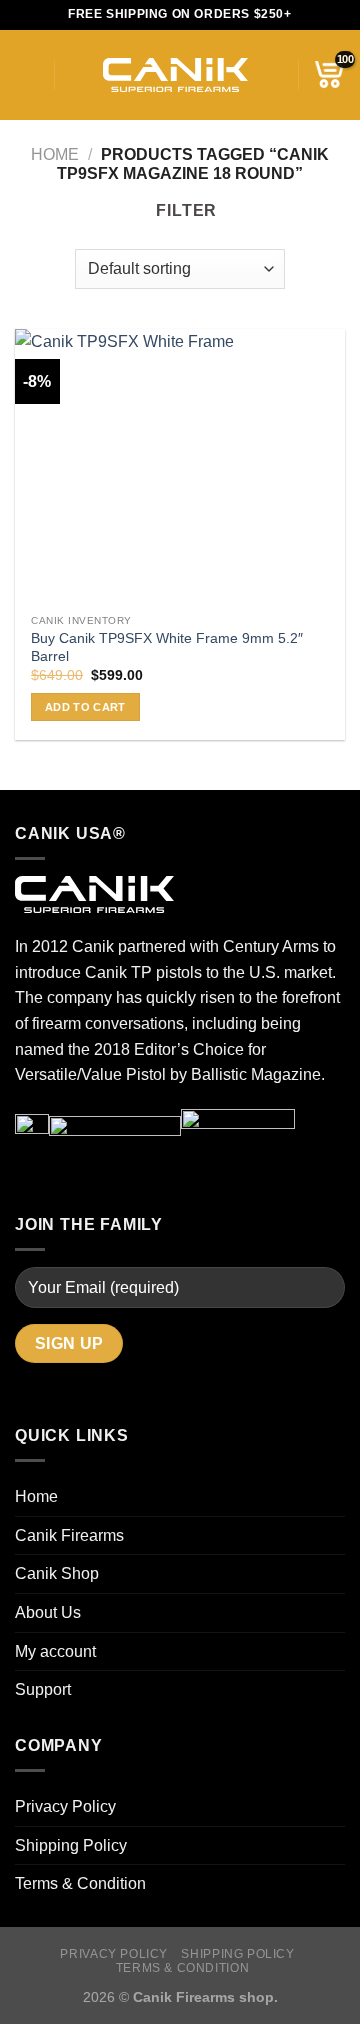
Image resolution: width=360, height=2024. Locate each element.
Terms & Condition (80, 1883)
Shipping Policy (71, 1845)
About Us (48, 1612)
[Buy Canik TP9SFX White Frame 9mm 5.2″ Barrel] (180, 466)
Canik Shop (57, 1573)
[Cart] (329, 74)
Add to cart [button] (85, 707)
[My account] (273, 75)
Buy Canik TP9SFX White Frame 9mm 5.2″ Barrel (167, 647)
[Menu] (27, 74)
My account (55, 1651)
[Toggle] (337, 1651)
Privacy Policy (65, 1806)
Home (55, 154)
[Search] (76, 75)
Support (43, 1689)
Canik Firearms (69, 1535)
